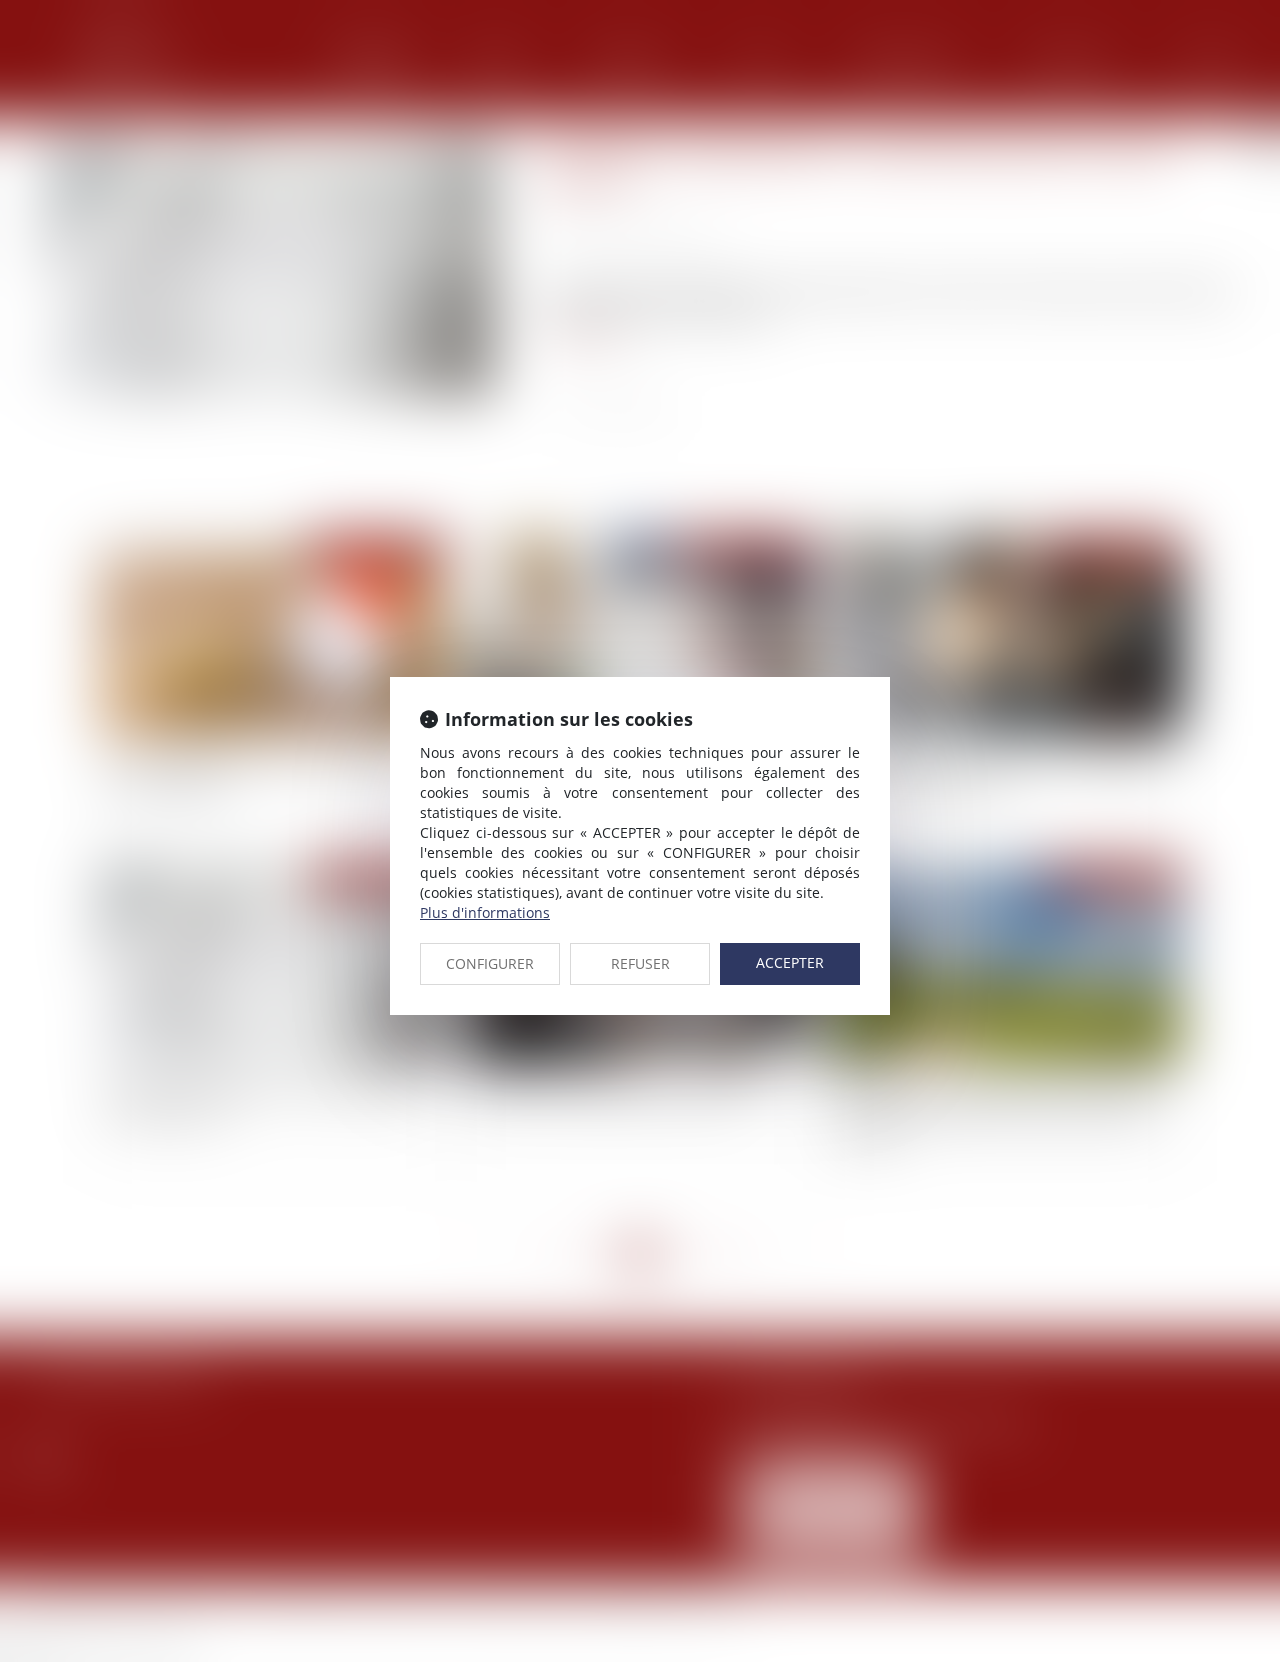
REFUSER (640, 963)
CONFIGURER (490, 963)
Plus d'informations (485, 912)
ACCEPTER (790, 962)
